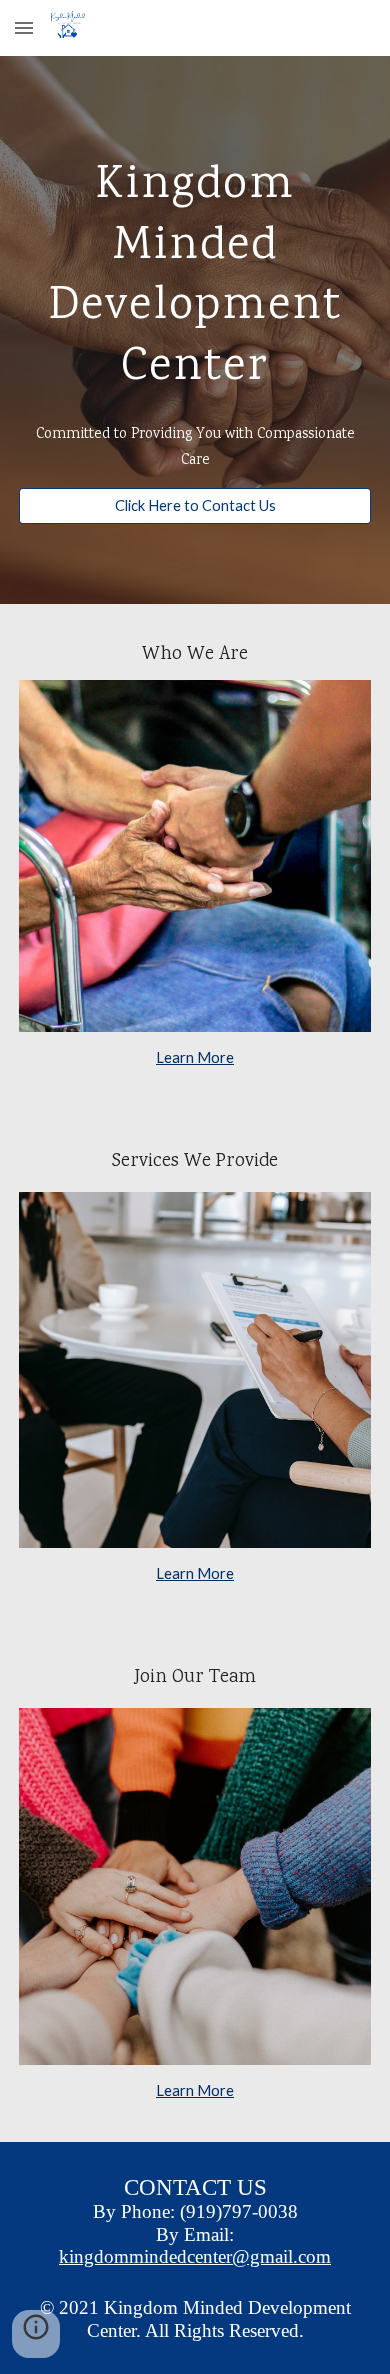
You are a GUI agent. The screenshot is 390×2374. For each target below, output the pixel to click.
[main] (195, 271)
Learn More (195, 1057)
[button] (24, 27)
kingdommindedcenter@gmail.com (195, 2256)
